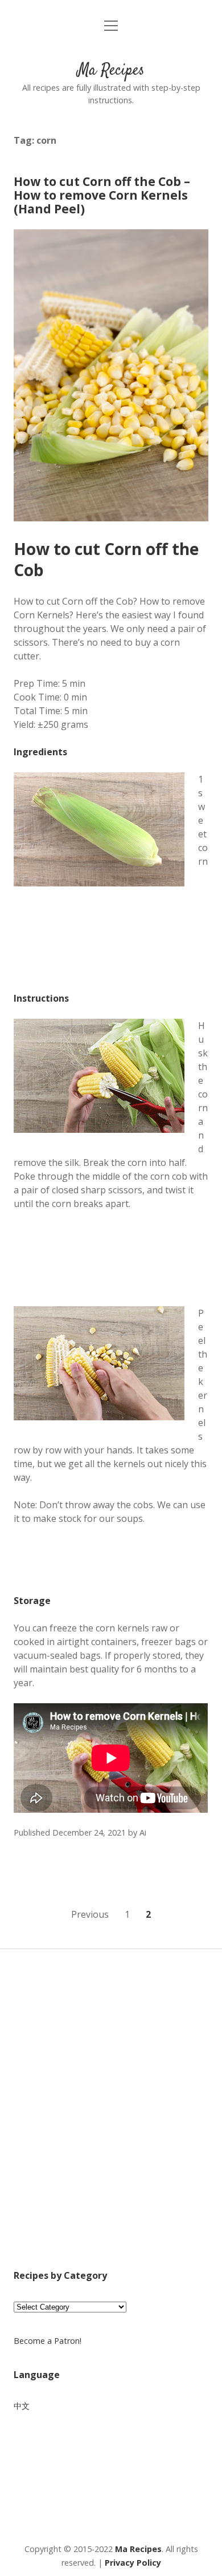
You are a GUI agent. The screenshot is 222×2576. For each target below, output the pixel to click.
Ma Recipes (111, 71)
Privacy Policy (133, 2563)
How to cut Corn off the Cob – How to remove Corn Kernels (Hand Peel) (102, 195)
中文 (22, 2406)
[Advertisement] (111, 2124)
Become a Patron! (48, 2341)
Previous (90, 1914)
